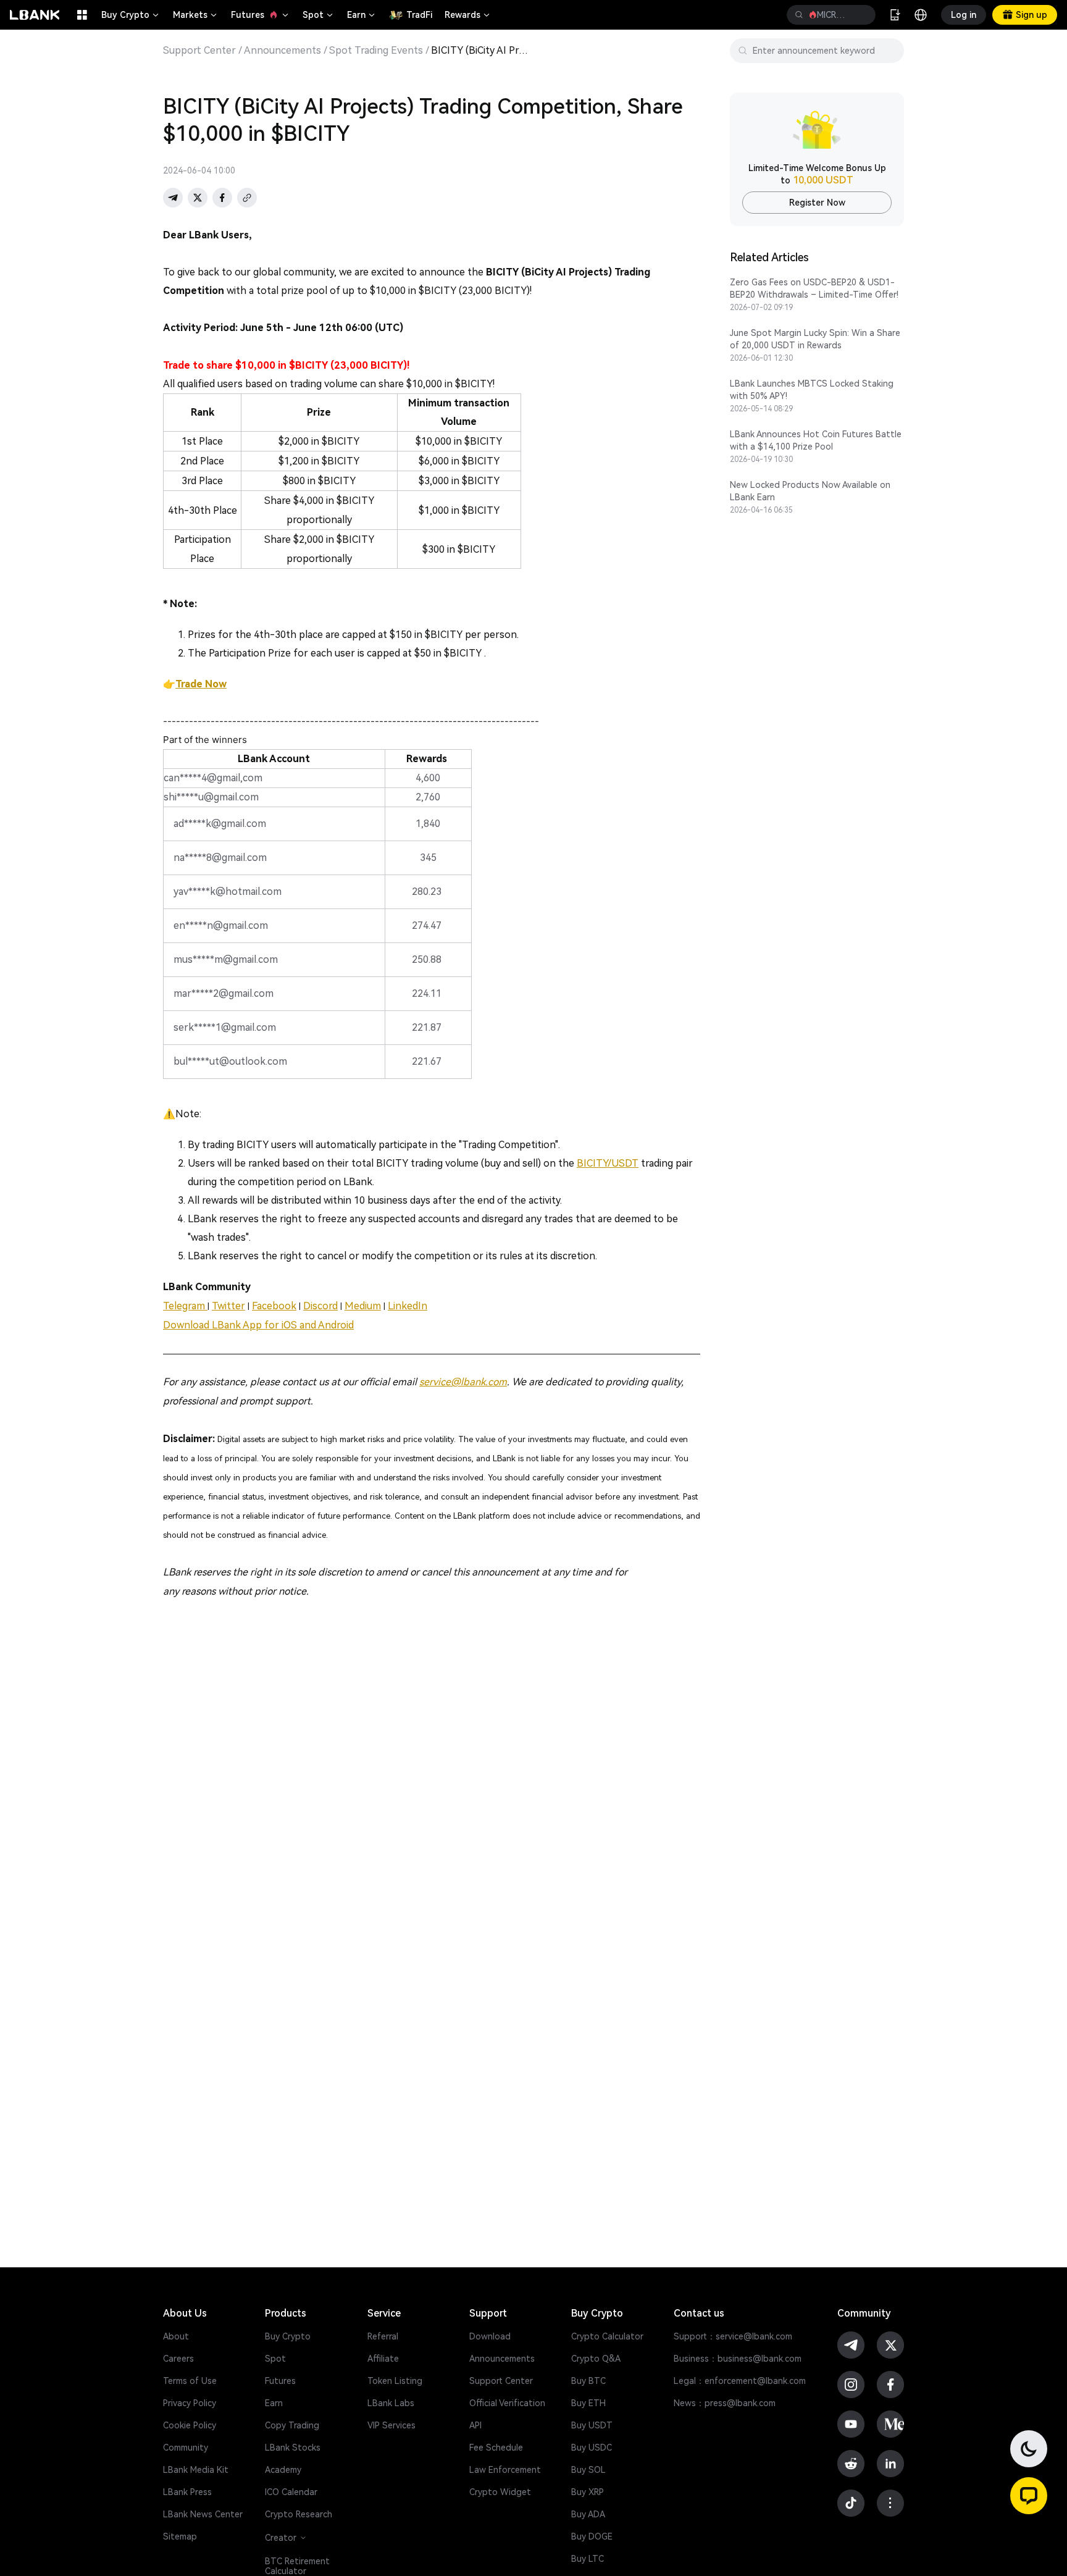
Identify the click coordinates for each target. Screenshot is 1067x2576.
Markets (196, 15)
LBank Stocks (293, 2448)
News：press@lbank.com (725, 2403)
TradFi (419, 15)
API (475, 2425)
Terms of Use (190, 2381)
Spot (319, 15)
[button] (1029, 2496)
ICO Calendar (291, 2492)
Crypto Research (299, 2514)
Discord (320, 1306)
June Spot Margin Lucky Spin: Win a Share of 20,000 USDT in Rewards (815, 339)
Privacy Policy (190, 2403)
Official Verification (507, 2403)
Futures (261, 15)
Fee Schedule (496, 2448)
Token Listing (395, 2381)
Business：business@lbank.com (738, 2359)
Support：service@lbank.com (733, 2336)
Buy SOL (588, 2470)
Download (490, 2336)
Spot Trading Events (376, 51)
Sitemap (180, 2536)
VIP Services (391, 2425)
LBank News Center (203, 2514)
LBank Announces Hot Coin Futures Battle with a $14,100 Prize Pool (816, 440)
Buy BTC (588, 2381)
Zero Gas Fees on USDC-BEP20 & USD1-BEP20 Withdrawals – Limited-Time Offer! (814, 288)
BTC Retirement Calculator (297, 2566)
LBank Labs (391, 2403)
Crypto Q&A (596, 2359)
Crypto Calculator (607, 2336)
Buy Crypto (131, 15)
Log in (964, 15)
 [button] (861, 15)
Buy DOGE (592, 2536)
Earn (362, 15)
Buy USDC (592, 2448)
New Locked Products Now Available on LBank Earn (810, 491)
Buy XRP (588, 2492)
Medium (363, 1306)
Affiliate (383, 2359)
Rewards (468, 15)
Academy (283, 2470)
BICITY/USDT (608, 1163)
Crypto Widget (500, 2492)
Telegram (185, 1306)
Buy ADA (588, 2514)
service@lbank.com (463, 1382)
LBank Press (187, 2492)
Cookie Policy (190, 2425)
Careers (178, 2359)
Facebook (274, 1306)
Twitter (228, 1306)
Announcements (282, 51)
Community (186, 2448)
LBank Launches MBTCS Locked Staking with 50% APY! (812, 390)
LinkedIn (408, 1306)
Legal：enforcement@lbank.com (740, 2381)
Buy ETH (588, 2403)
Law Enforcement (505, 2470)
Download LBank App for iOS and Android (258, 1325)
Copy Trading (292, 2425)
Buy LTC (588, 2559)
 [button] (799, 15)
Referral (383, 2336)
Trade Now (201, 684)
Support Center (199, 51)
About (176, 2336)
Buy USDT (592, 2425)
